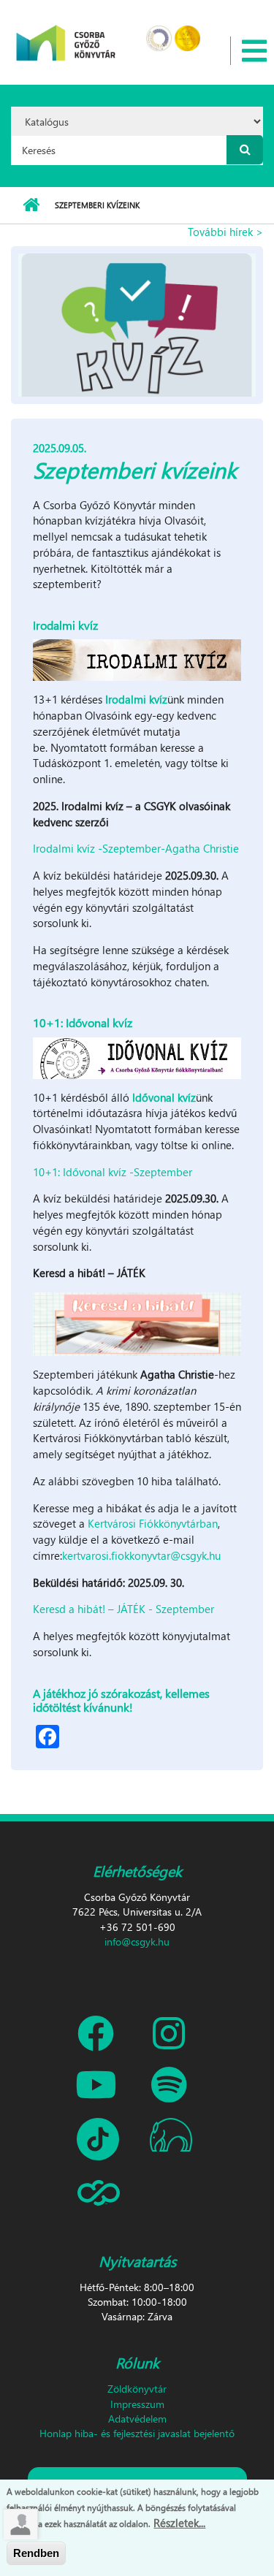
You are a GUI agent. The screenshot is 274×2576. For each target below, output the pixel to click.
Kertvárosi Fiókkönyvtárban (153, 1523)
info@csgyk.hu (137, 1941)
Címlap (31, 205)
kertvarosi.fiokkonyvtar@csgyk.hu (141, 1555)
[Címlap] (66, 33)
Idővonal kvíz (164, 1097)
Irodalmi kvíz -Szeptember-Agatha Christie (136, 848)
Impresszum (137, 2404)
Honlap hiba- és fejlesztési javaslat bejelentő (137, 2433)
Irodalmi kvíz (136, 699)
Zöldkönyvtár (137, 2389)
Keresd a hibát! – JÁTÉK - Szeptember (123, 1609)
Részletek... (179, 2523)
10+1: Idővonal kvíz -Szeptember (113, 1172)
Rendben (36, 2553)
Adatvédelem (137, 2419)
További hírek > (225, 232)
